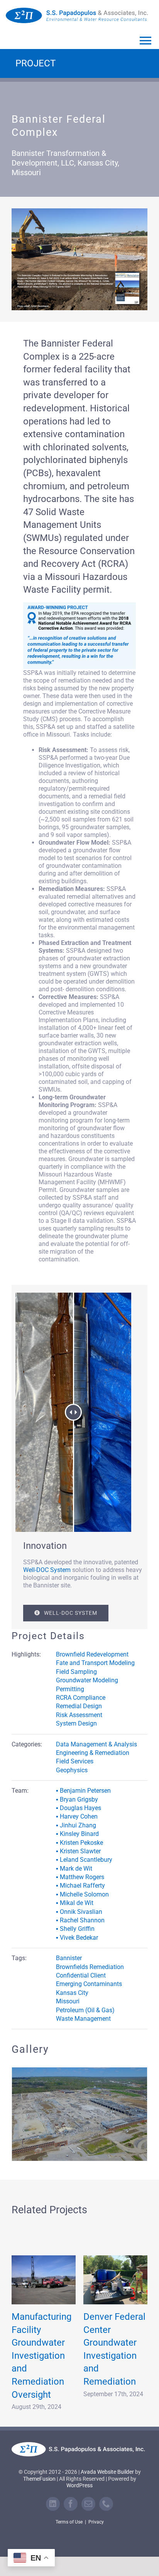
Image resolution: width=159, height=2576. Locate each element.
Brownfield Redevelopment (92, 1654)
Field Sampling (76, 1672)
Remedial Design (79, 1706)
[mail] (88, 2495)
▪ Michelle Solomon (82, 1894)
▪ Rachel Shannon (80, 1920)
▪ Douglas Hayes (79, 1808)
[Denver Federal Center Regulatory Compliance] (44, 2271)
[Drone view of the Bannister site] (79, 2071)
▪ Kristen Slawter (78, 1851)
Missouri (68, 2001)
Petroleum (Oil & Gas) (85, 2010)
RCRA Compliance (81, 1698)
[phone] (106, 2495)
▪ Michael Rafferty (80, 1886)
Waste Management (83, 2019)
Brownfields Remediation (90, 1967)
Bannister (69, 1958)
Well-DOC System (47, 1570)
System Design (76, 1723)
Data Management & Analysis (96, 1744)
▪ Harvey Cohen (77, 1816)
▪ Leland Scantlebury (84, 1860)
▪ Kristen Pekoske (79, 1843)
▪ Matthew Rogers (80, 1877)
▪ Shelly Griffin (75, 1929)
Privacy (96, 2513)
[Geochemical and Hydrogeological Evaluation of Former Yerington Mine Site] (115, 2271)
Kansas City (72, 1993)
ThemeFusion (39, 2470)
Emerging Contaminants (89, 1984)
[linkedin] (53, 2495)
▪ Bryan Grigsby (77, 1799)
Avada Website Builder (107, 2463)
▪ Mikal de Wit (75, 1903)
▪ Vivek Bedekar (77, 1938)
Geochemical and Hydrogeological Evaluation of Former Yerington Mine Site (117, 2346)
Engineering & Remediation (93, 1753)
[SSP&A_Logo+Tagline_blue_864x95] (78, 11)
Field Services (75, 1761)
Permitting (70, 1689)
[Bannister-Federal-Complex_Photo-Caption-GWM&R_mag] (79, 211)
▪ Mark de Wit (74, 1869)
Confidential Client (81, 1975)
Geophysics (72, 1770)
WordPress (79, 2476)
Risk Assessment (79, 1715)
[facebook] (71, 2495)
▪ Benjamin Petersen (83, 1791)
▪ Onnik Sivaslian (79, 1912)
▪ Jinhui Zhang (76, 1825)
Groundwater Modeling (87, 1680)
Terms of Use (69, 2513)
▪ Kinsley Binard (77, 1834)
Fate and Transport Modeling (95, 1663)
